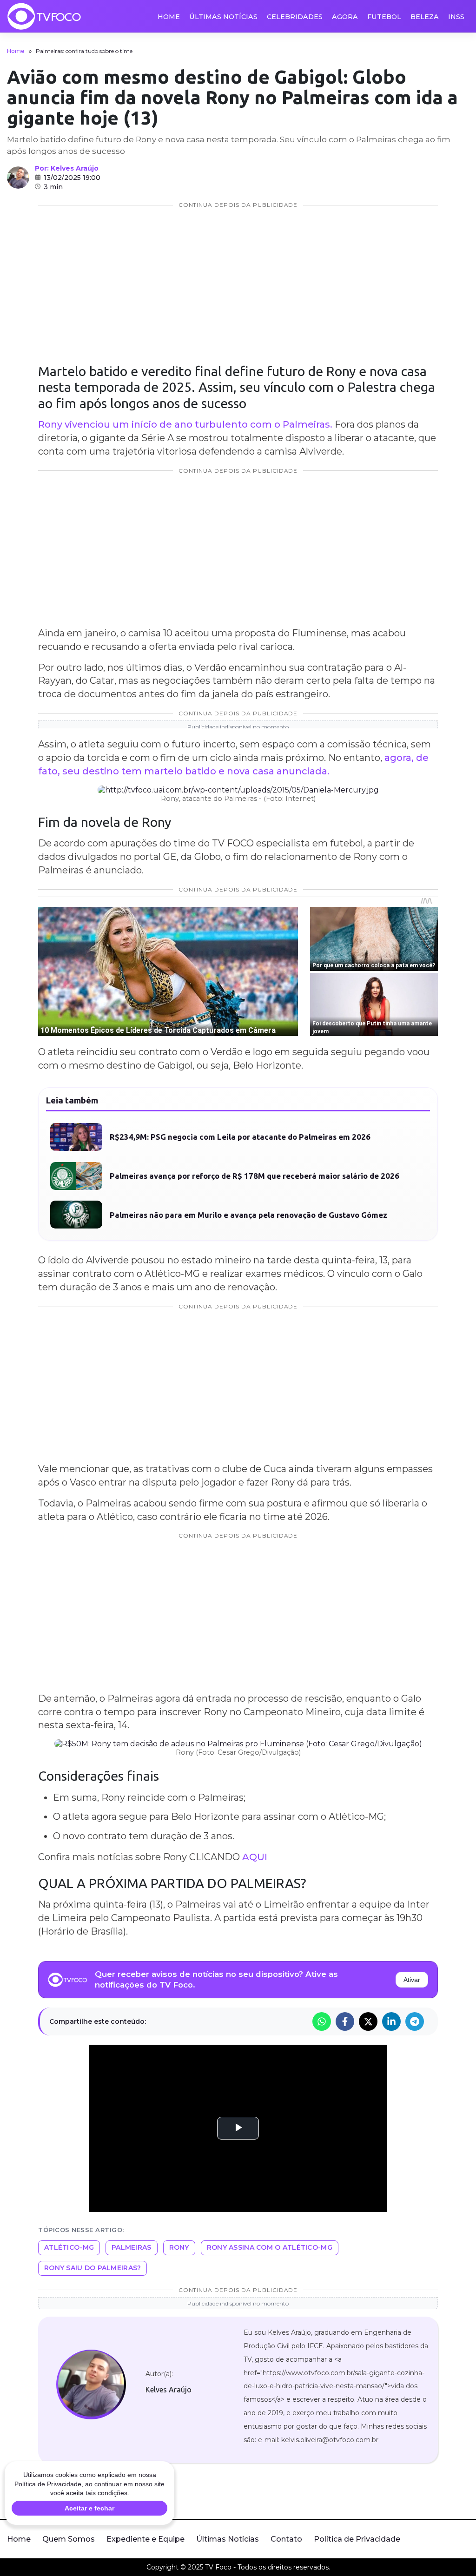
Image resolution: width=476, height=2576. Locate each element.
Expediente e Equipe (145, 2539)
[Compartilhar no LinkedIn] (391, 2021)
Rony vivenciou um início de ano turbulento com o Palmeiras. (186, 424)
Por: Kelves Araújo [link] (67, 168)
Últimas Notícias (223, 17)
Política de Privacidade (357, 2539)
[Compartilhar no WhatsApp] (322, 2021)
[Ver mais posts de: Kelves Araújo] (18, 178)
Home (169, 17)
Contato (286, 2539)
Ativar (412, 1980)
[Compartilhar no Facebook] (345, 2021)
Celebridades (295, 17)
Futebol (384, 17)
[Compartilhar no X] (368, 2021)
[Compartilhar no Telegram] (415, 2021)
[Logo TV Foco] (44, 16)
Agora (345, 17)
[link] (91, 2384)
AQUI (255, 1857)
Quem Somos (69, 2539)
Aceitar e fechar (89, 2508)
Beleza (425, 17)
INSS (456, 17)
